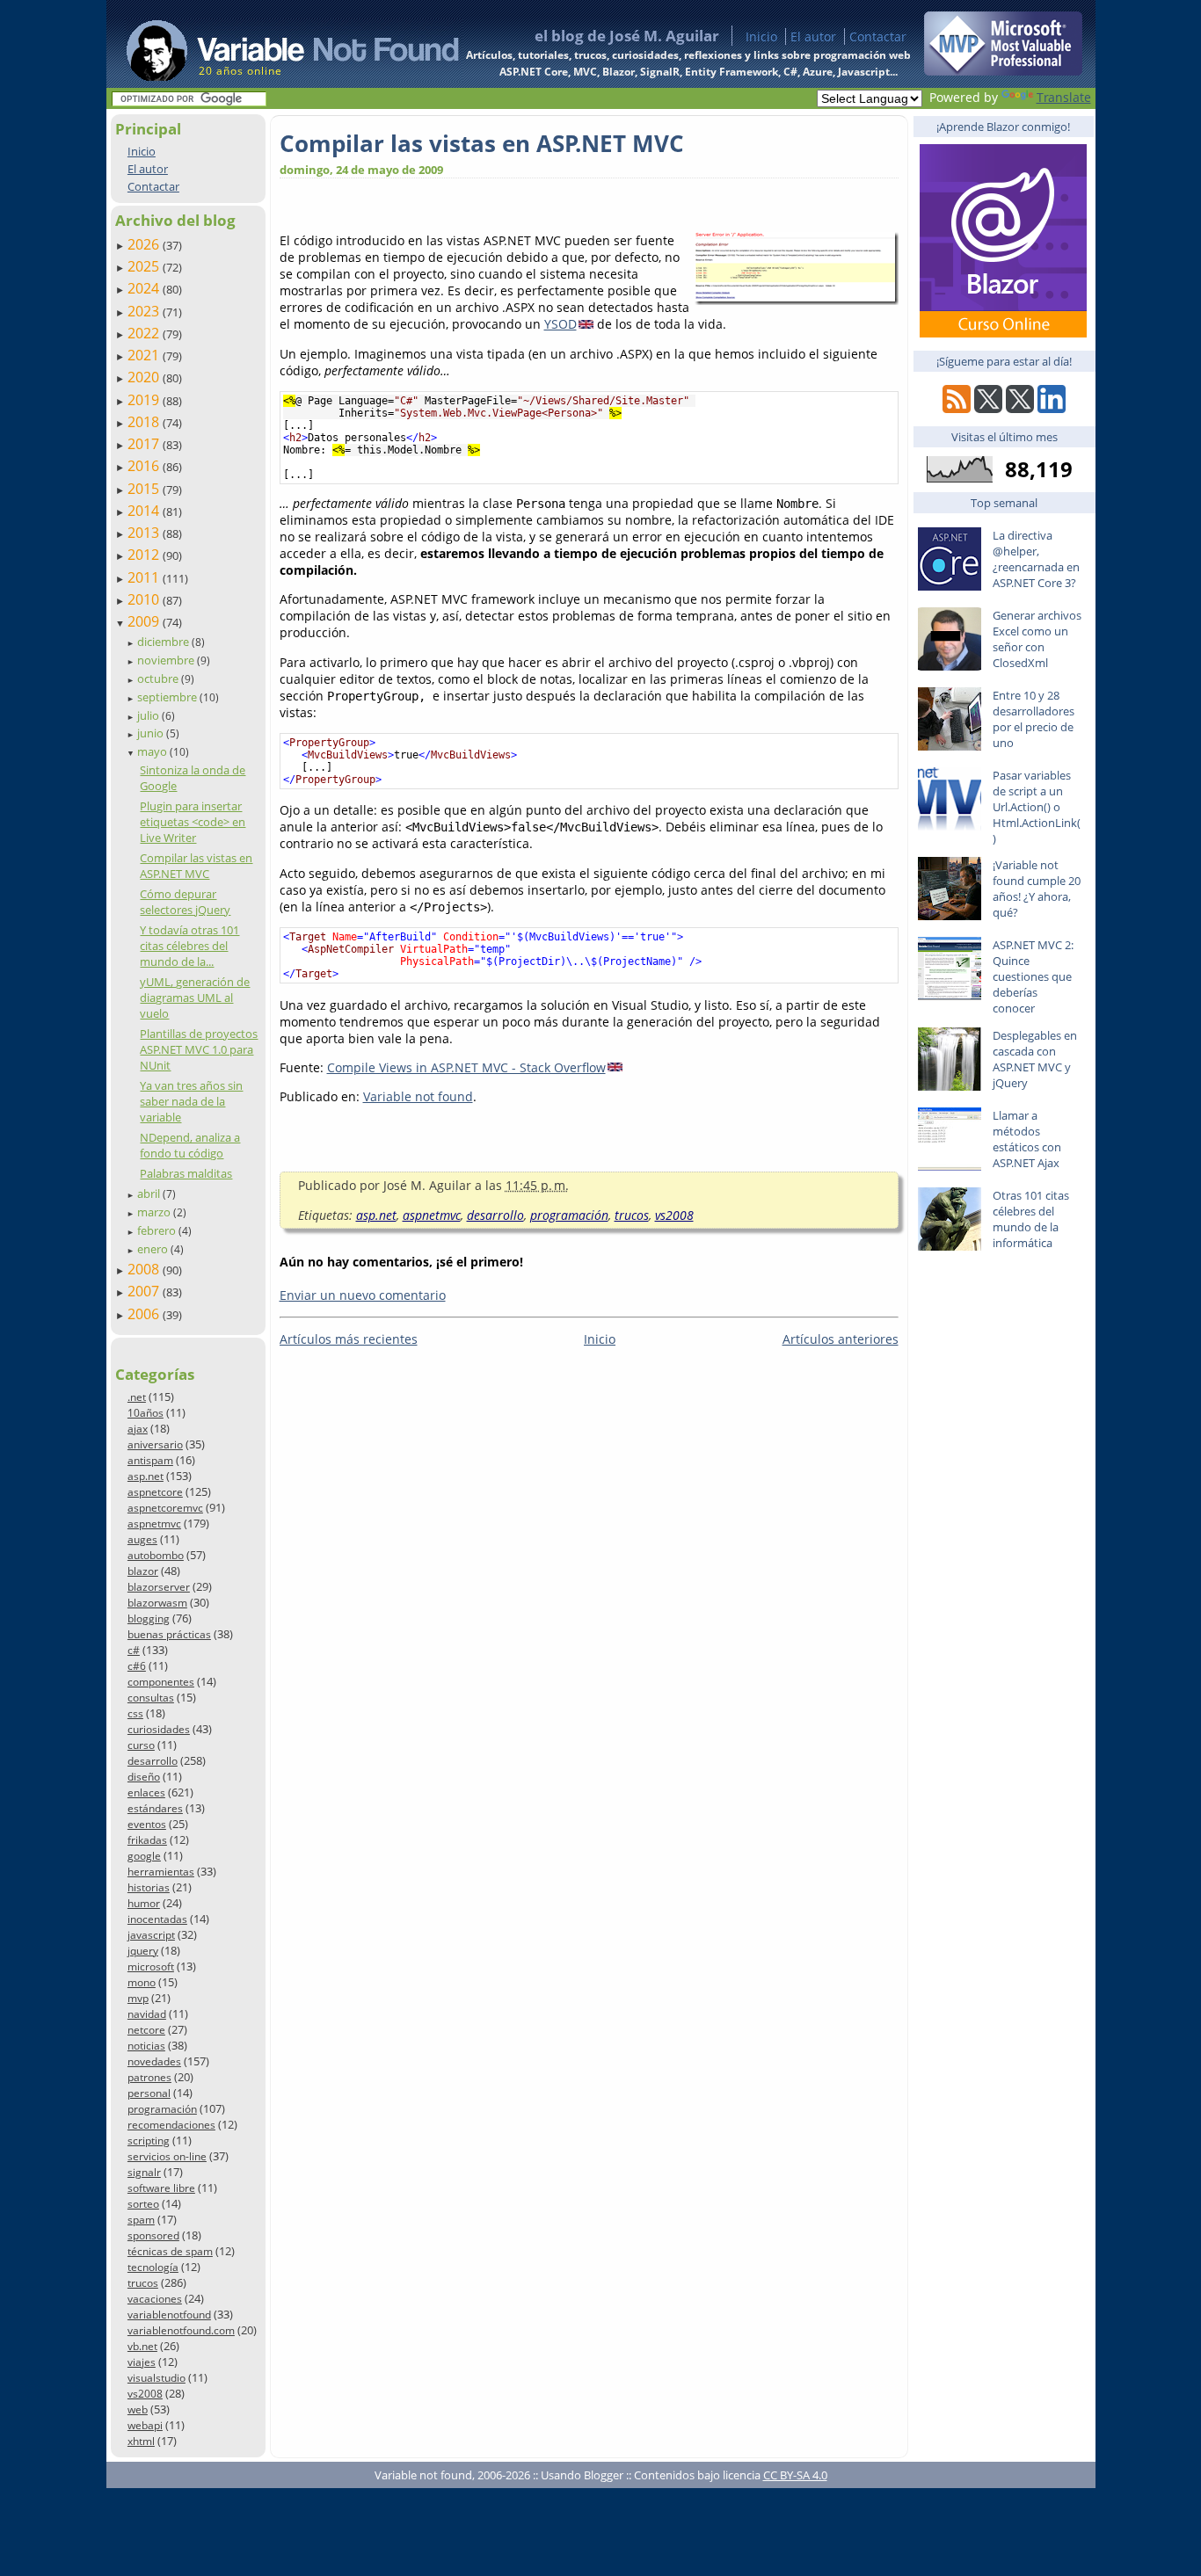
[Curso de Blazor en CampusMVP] (1003, 333)
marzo (155, 1212)
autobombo (156, 1555)
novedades (154, 2061)
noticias (146, 2046)
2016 (145, 466)
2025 (145, 266)
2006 (145, 1314)
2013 (145, 533)
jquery (143, 1951)
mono (142, 1982)
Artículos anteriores (841, 1339)
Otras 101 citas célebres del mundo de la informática (1031, 1219)
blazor (143, 1571)
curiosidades (159, 1729)
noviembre (167, 660)
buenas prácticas (169, 1634)
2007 (145, 1291)
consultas (151, 1698)
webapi (145, 2425)
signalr (144, 2172)
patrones (149, 2077)
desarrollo (153, 1761)
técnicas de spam (170, 2251)
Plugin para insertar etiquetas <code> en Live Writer (193, 822)
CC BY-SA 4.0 (795, 2475)
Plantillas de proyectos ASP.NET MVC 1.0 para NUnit (199, 1049)
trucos (143, 2283)
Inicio (761, 36)
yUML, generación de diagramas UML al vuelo (195, 998)
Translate (1064, 97)
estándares (155, 1808)
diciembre (164, 642)
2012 (145, 555)
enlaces (146, 1792)
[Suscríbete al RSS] (957, 408)
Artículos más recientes (349, 1339)
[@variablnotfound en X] (1020, 408)
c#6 (137, 1666)
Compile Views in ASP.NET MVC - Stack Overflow (466, 1067)
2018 (145, 422)
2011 (145, 577)
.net (137, 1397)
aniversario (155, 1444)
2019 (145, 400)
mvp (138, 1998)
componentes (161, 1682)
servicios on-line (167, 2156)
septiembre (168, 697)
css (135, 1713)
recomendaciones (171, 2125)
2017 (145, 444)
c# (134, 1650)
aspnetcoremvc (165, 1508)
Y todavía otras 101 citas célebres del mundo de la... (189, 946)
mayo (153, 751)
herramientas (161, 1872)
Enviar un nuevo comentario (363, 1295)
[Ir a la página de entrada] (276, 44)
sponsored (153, 2235)
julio (149, 715)
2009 (145, 621)
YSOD (560, 324)
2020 (145, 377)
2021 (145, 355)
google (144, 1856)
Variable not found (418, 1096)
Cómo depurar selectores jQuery (185, 902)
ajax (138, 1429)
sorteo (143, 2204)
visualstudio (156, 2378)
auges (142, 1539)
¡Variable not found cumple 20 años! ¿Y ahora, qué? (1037, 889)
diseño (144, 1777)
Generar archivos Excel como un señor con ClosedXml (1037, 639)
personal (149, 2093)
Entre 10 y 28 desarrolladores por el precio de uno (1034, 719)
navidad (147, 2014)
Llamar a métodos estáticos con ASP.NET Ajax (1027, 1139)
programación (162, 2109)
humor (144, 1903)
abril (150, 1194)
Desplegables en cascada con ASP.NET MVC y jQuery (1035, 1059)
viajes (142, 2362)
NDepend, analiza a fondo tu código (190, 1145)
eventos (147, 1824)
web (138, 2409)
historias (149, 1887)
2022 (145, 333)
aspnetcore (155, 1492)
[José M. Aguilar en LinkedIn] (1052, 408)
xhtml (141, 2441)
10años (146, 1413)
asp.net (146, 1476)
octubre (159, 678)
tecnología (153, 2267)
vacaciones (155, 2299)
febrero (158, 1230)
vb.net (142, 2346)
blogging (149, 1618)
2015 (145, 489)
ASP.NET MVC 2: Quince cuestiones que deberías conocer (1033, 976)
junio (152, 733)
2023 (145, 311)
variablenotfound (169, 2315)
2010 (145, 599)
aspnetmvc (154, 1524)
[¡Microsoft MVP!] (1003, 71)
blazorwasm (157, 1603)
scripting (149, 2141)
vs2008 (145, 2394)
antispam (150, 1460)
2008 (145, 1269)
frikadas (147, 1840)
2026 (145, 244)
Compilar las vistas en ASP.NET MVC (196, 866)
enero (154, 1249)
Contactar (878, 36)
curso (141, 1745)
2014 (145, 511)
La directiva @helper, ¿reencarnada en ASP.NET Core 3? (1036, 559)
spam (141, 2220)
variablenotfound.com (181, 2330)
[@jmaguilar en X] (988, 408)
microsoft (151, 1966)
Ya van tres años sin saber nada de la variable (191, 1101)
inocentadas (157, 1919)
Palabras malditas (186, 1173)
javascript (151, 1935)
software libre (161, 2188)
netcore (146, 2030)
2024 (145, 288)
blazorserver (159, 1587)
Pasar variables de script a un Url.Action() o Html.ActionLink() (1037, 807)
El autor (813, 36)
